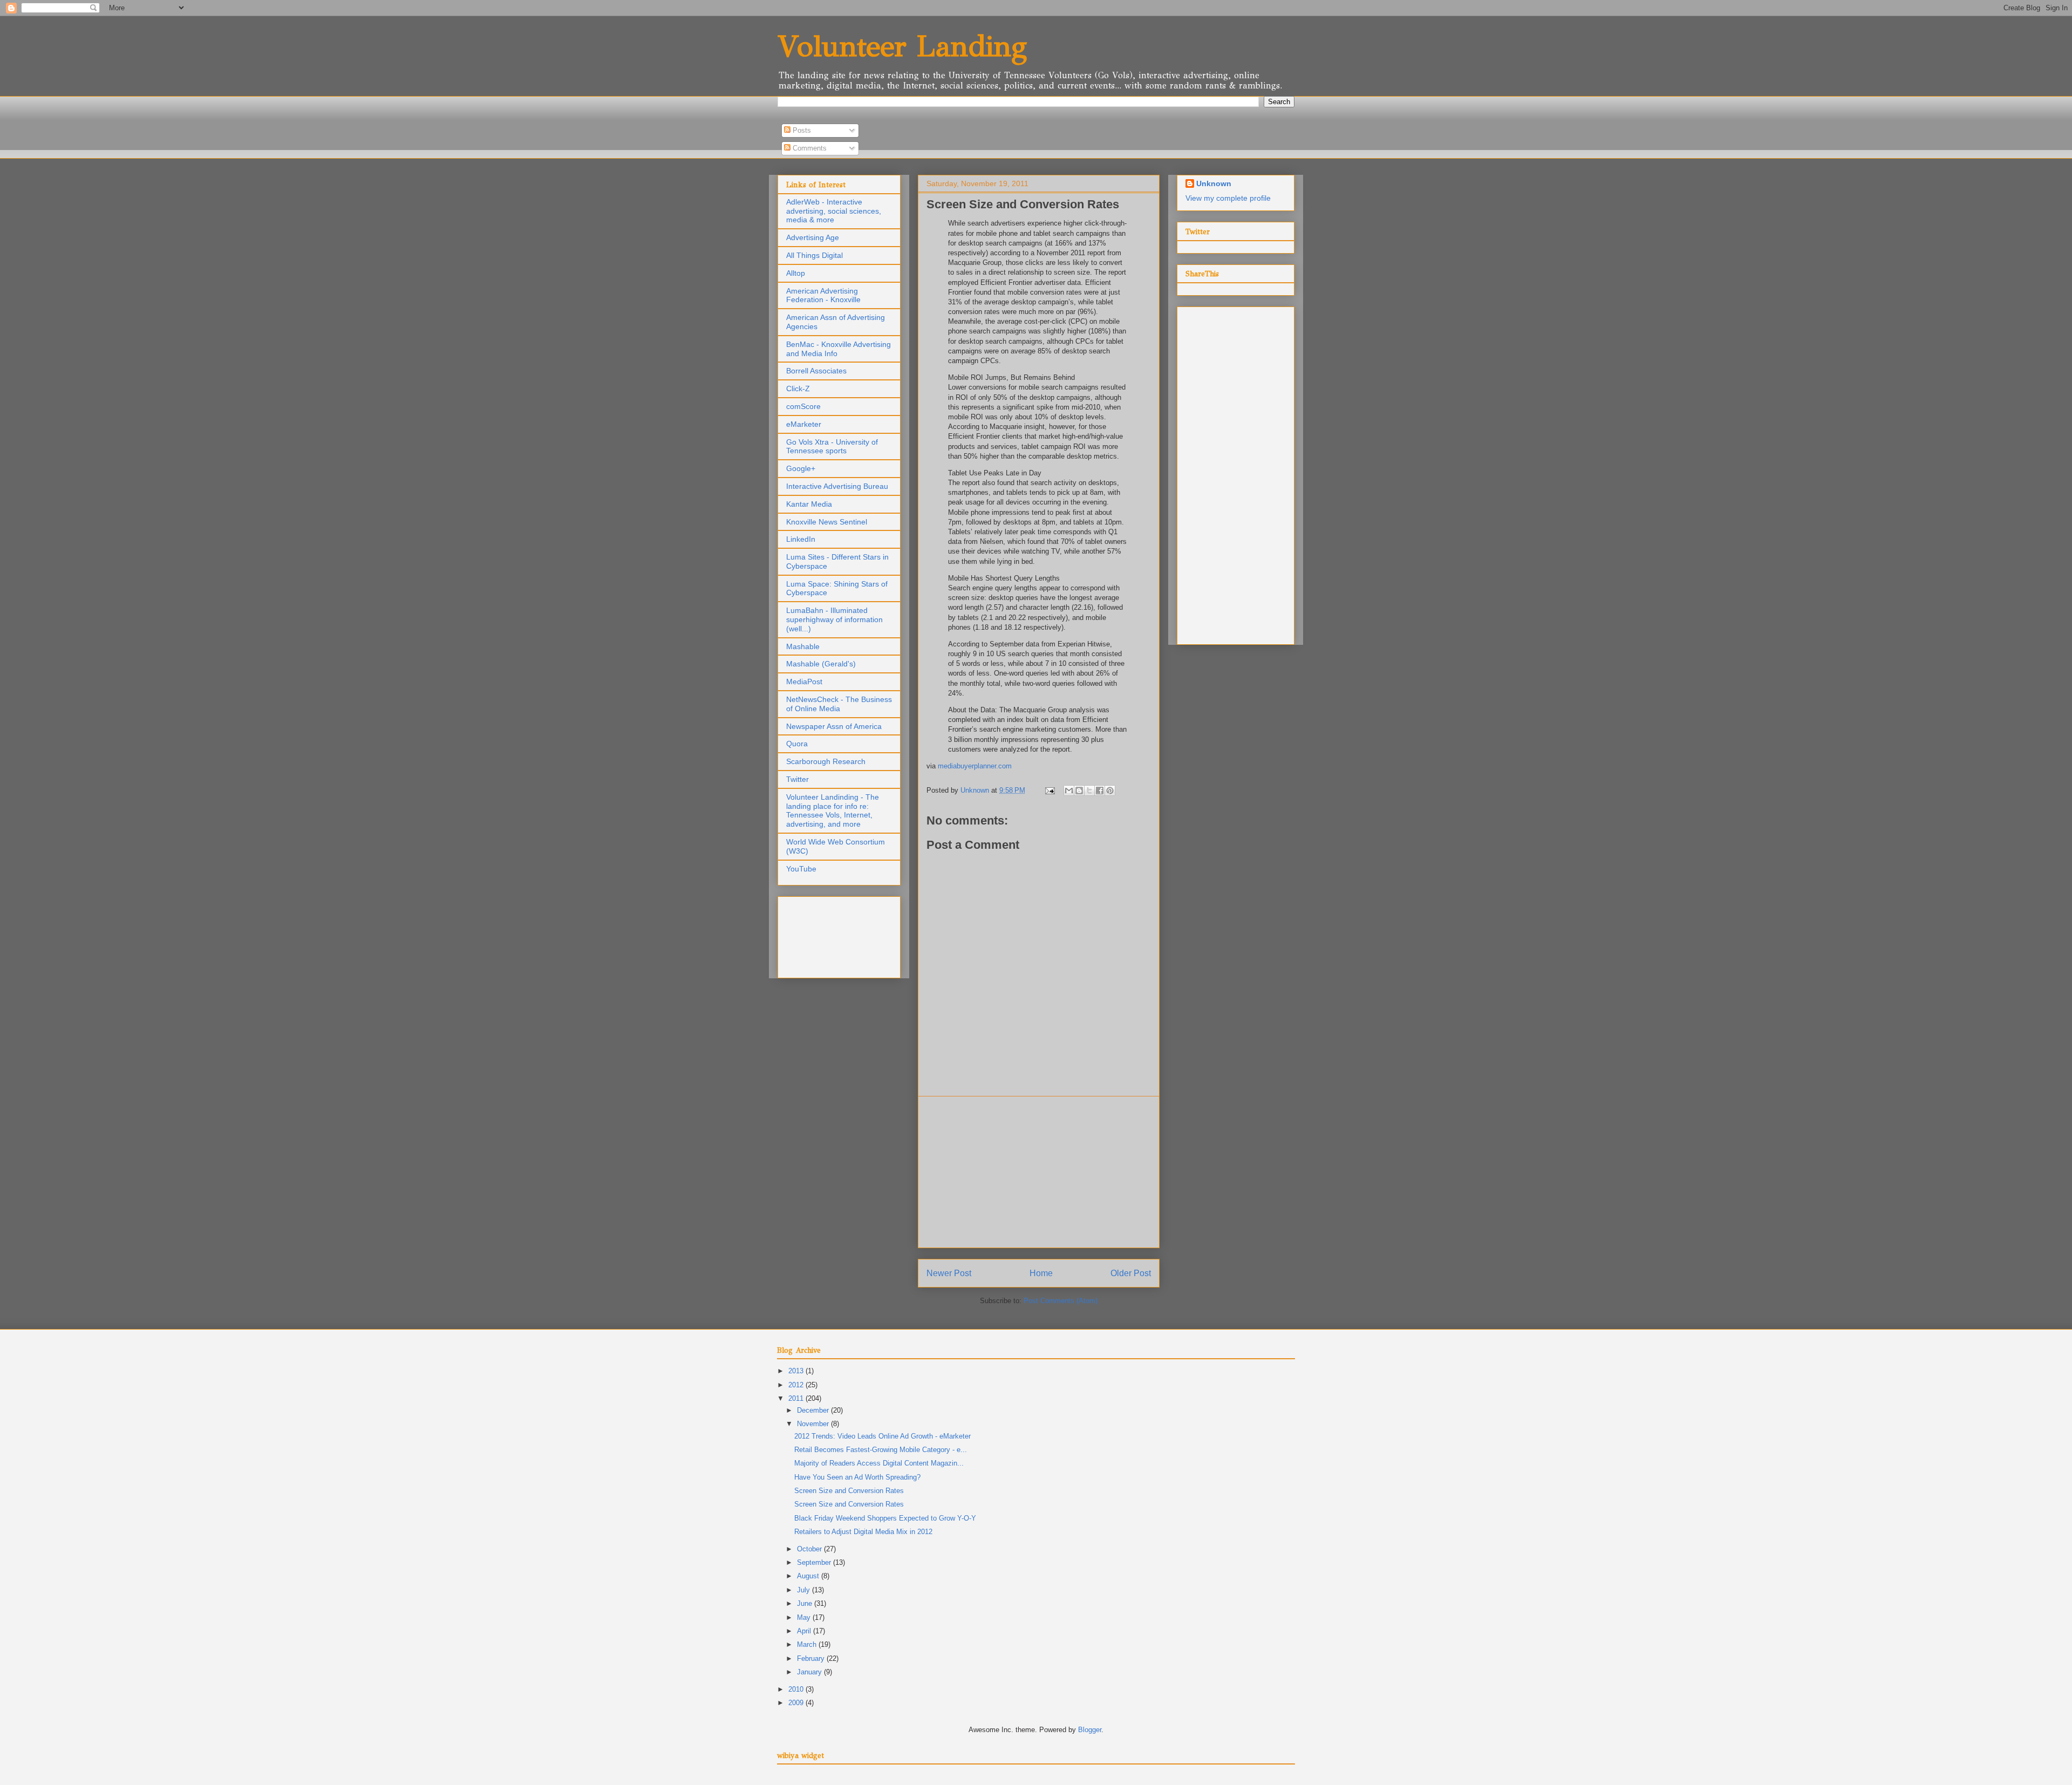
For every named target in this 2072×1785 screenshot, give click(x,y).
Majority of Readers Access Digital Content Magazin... (879, 1463)
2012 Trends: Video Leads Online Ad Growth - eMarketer (882, 1436)
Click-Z (798, 389)
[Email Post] (1049, 790)
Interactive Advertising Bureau (837, 486)
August (809, 1576)
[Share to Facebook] (1100, 791)
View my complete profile (1228, 198)
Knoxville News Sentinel (827, 522)
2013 (797, 1371)
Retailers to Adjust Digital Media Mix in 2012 (863, 1532)
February (812, 1658)
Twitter (798, 779)
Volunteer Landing (902, 46)
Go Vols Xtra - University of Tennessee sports (832, 447)
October (810, 1549)
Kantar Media (809, 504)
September (815, 1562)
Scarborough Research (826, 761)
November (814, 1424)
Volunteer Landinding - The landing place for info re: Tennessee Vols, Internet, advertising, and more (833, 810)
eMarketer (804, 424)
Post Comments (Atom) (1061, 1301)
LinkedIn (801, 539)
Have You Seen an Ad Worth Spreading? (857, 1477)
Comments (809, 148)
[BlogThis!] (1079, 791)
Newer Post (949, 1273)
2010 (797, 1689)
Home (1041, 1273)
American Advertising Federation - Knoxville (823, 295)
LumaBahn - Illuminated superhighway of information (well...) (834, 619)
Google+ (801, 468)
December (814, 1410)
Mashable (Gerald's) (821, 664)
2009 (797, 1703)
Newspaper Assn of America (834, 726)
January (810, 1672)
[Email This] (1069, 791)
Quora (797, 744)
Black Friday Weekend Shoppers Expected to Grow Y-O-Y (885, 1518)
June (806, 1603)
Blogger (1090, 1730)
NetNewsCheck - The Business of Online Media (839, 704)
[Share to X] (1089, 791)
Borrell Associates (816, 371)
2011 (797, 1398)
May (805, 1617)
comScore (803, 406)
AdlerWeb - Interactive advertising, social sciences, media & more (834, 211)
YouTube (801, 869)
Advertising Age (813, 237)
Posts (801, 130)
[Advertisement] (1039, 1172)
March (808, 1644)
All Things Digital (815, 255)
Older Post (1131, 1273)
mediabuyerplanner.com (975, 766)
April (805, 1631)
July (805, 1590)
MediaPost (804, 682)
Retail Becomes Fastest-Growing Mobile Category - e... (881, 1450)
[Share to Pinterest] (1110, 791)
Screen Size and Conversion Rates (849, 1491)
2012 (797, 1385)
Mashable (803, 646)
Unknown (1214, 183)
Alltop (796, 273)
